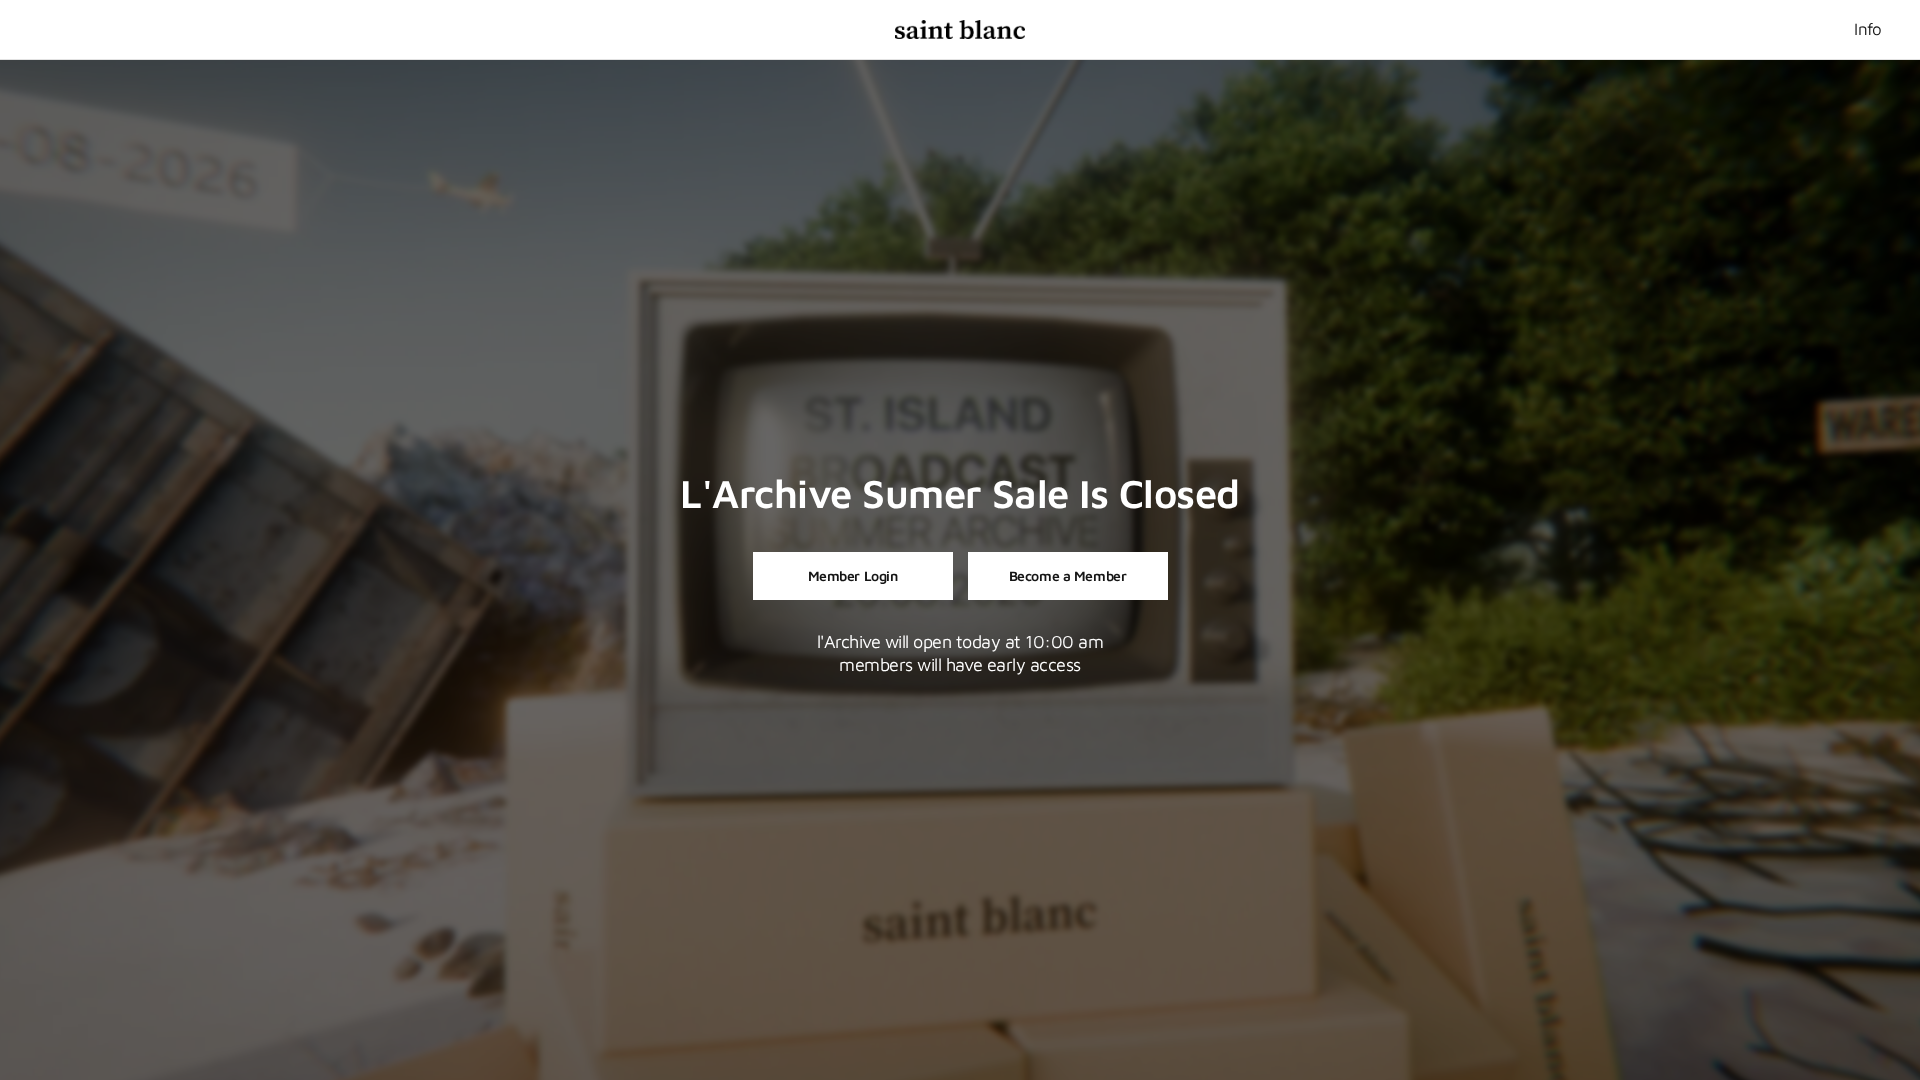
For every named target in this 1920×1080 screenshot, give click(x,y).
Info (1867, 29)
